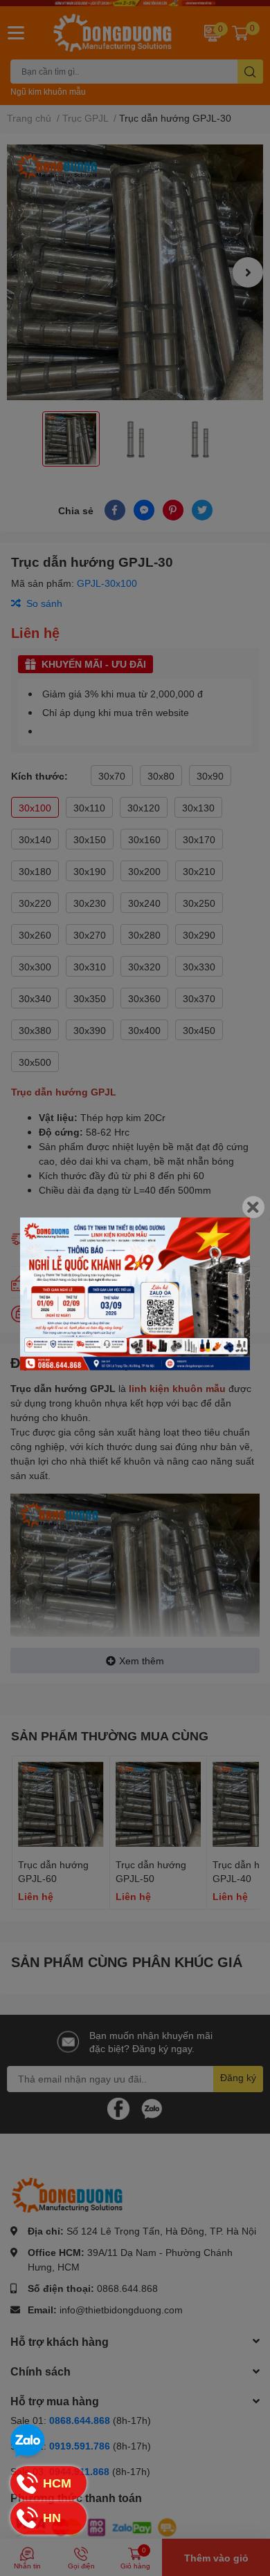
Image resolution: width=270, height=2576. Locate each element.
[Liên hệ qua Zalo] (28, 2441)
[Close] (253, 1207)
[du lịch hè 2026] (135, 1294)
